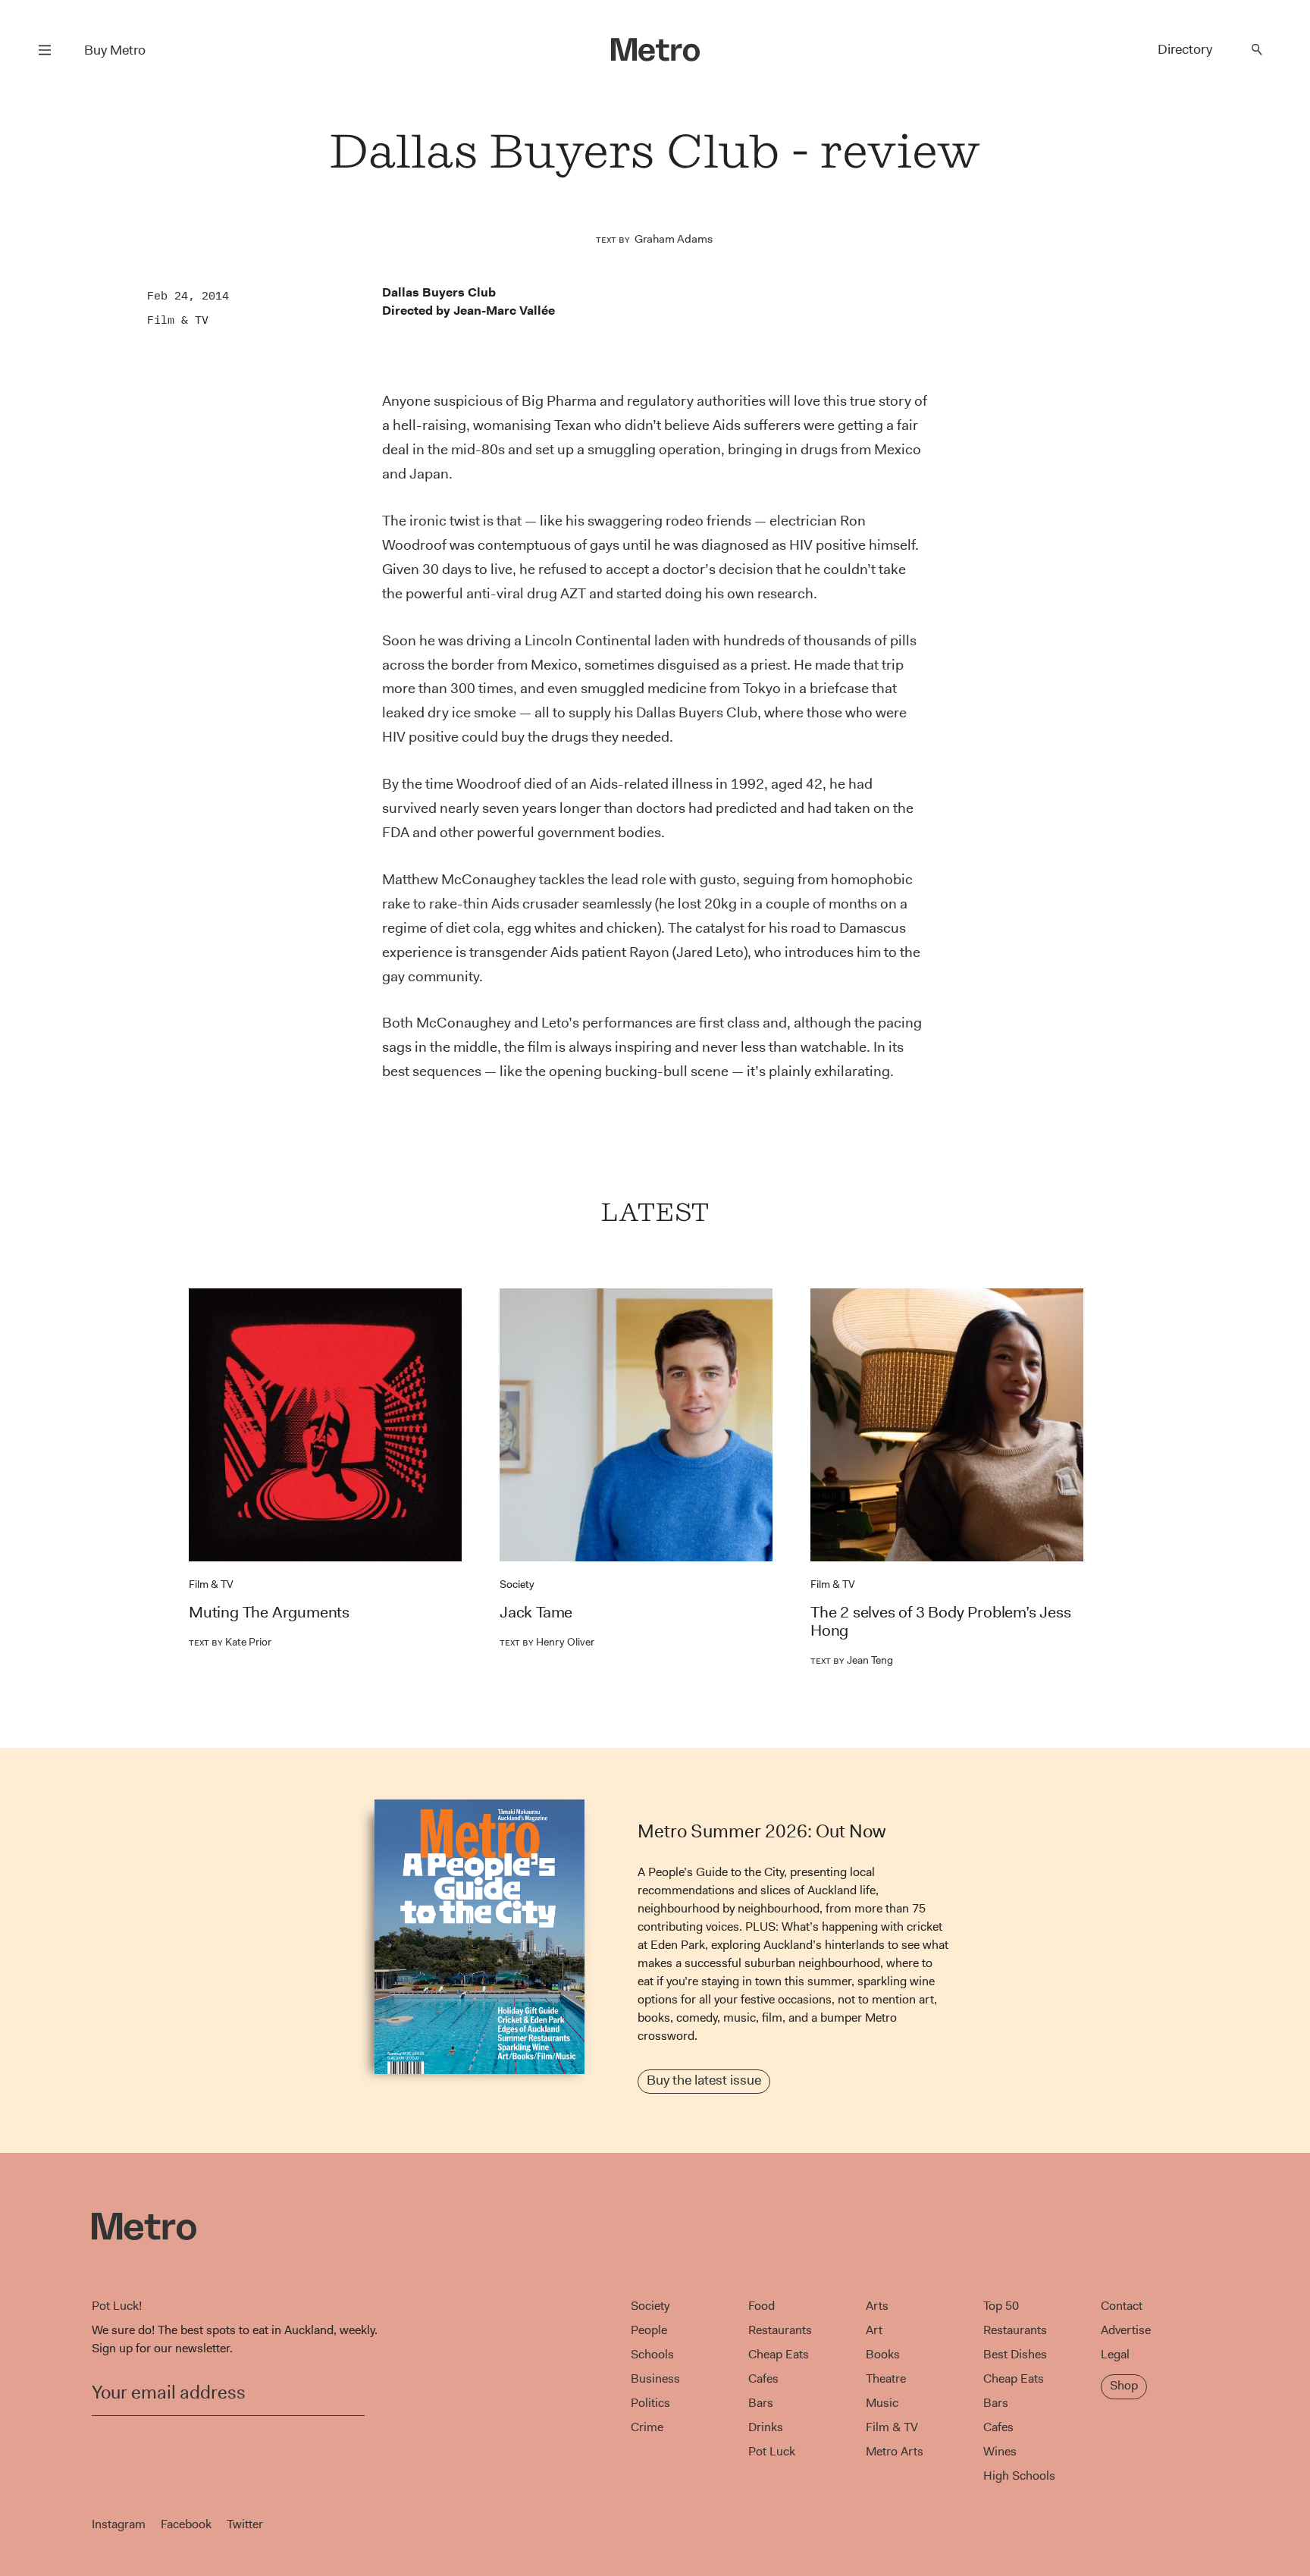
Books (883, 2354)
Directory (1185, 49)
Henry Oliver (547, 1642)
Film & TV (178, 320)
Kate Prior (230, 1642)
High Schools (1019, 2476)
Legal (1115, 2354)
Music (882, 2403)
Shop (1124, 2385)
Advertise (1126, 2330)
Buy (115, 50)
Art (874, 2330)
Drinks (766, 2427)
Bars (761, 2403)
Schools (652, 2354)
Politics (650, 2403)
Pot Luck (772, 2451)
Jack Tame (536, 1612)
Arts (877, 2306)
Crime (647, 2427)
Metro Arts (895, 2451)
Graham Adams (674, 239)
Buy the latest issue (704, 2080)
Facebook (186, 2524)
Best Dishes (1015, 2354)
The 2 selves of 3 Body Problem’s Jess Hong (941, 1621)
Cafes (763, 2378)
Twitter (245, 2524)
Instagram (119, 2524)
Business (655, 2378)
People (649, 2330)
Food (762, 2306)
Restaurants (780, 2330)
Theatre (886, 2378)
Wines (1000, 2451)
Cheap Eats (779, 2354)
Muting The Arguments (269, 1612)
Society (517, 1584)
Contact (1122, 2306)
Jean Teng (852, 1660)
